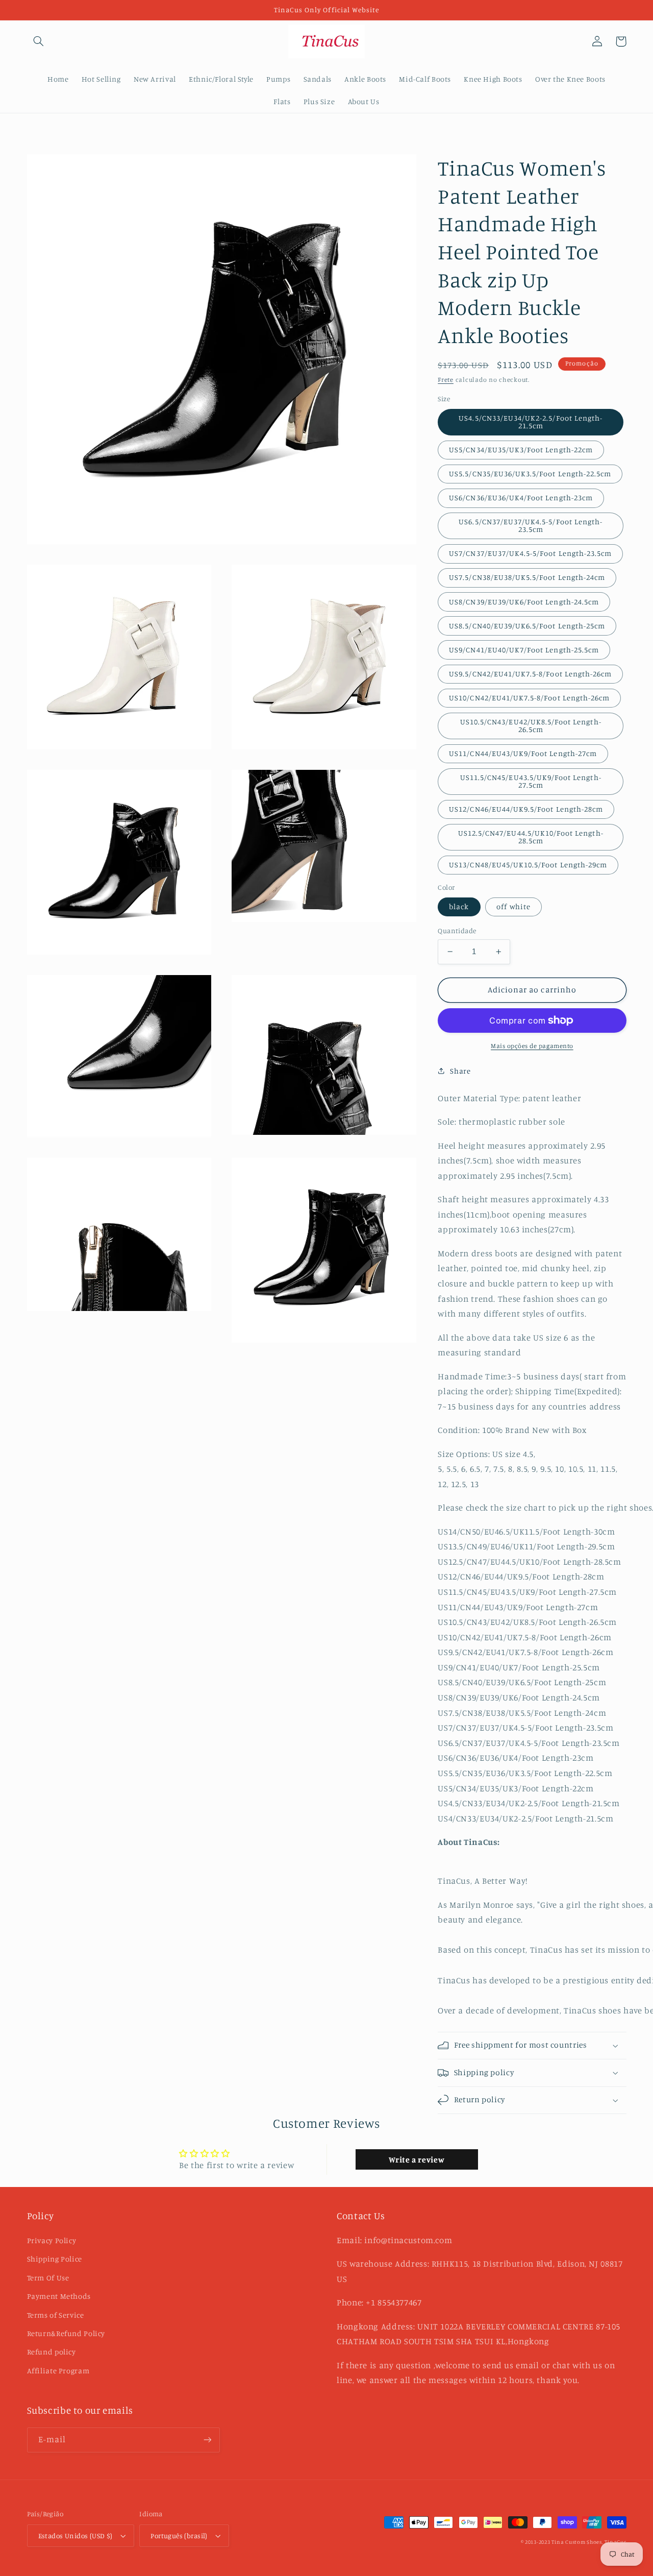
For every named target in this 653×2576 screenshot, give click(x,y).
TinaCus (615, 2542)
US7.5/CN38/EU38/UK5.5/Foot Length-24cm (527, 577)
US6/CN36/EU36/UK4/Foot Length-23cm (521, 497)
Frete (446, 380)
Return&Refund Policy (66, 2333)
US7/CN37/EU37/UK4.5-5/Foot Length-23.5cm (530, 553)
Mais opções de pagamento (532, 1046)
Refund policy (52, 2352)
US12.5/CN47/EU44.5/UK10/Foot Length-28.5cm (531, 837)
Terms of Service (56, 2315)
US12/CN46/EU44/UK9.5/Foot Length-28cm (526, 809)
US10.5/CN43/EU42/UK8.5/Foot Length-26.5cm (531, 725)
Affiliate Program (58, 2371)
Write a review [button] (417, 2159)
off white (513, 906)
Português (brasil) (179, 2536)
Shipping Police (55, 2259)
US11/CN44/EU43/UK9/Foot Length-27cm (523, 753)
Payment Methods (59, 2296)
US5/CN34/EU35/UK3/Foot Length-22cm (521, 449)
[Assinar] (207, 2440)
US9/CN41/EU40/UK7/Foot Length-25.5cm (524, 650)
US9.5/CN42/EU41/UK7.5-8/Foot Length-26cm (530, 674)
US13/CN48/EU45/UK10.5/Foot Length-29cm (528, 865)
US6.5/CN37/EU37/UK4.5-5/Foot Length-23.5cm (531, 525)
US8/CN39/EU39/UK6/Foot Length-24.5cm (524, 602)
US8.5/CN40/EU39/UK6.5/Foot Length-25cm (527, 626)
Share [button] (460, 1071)
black (459, 906)
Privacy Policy (52, 2240)
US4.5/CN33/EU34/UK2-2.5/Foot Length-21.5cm (531, 422)
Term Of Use (48, 2278)
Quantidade (457, 931)
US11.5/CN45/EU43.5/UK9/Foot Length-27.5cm (531, 781)
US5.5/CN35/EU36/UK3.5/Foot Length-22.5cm (530, 473)
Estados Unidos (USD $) (76, 2536)
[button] (39, 41)
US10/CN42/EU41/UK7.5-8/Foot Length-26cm (529, 698)
